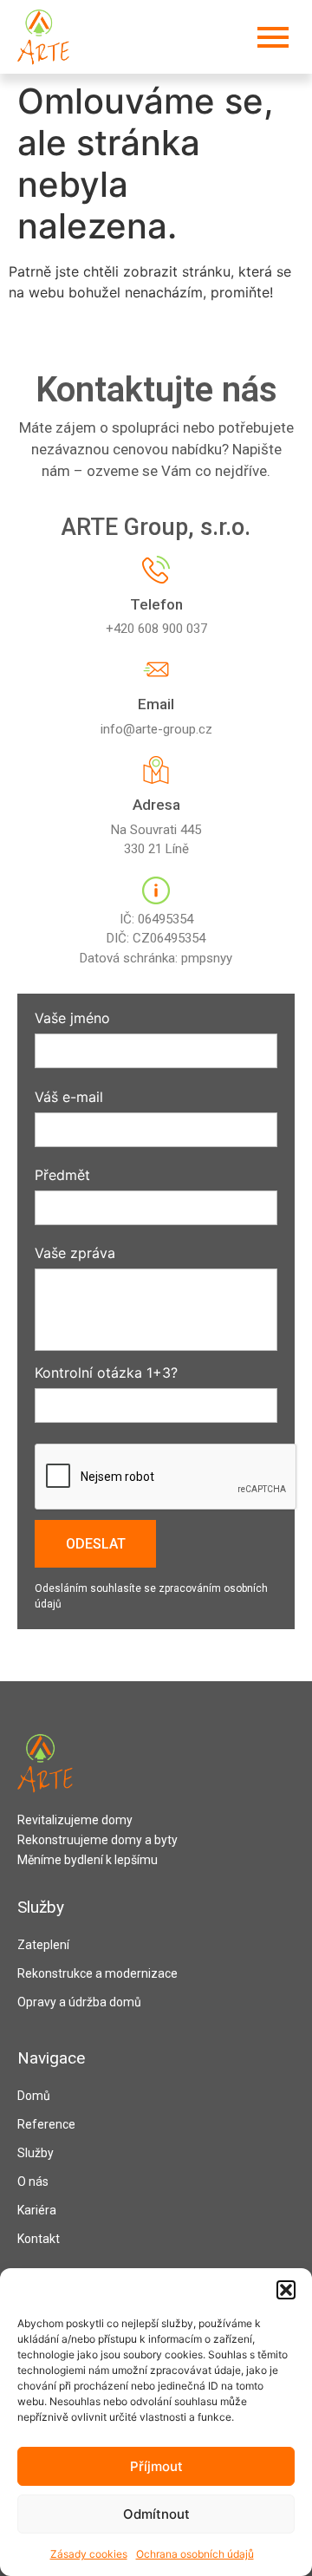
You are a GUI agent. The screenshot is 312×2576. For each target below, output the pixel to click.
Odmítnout (156, 2514)
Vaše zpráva (75, 1254)
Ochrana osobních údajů (195, 2554)
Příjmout (156, 2466)
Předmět (62, 1176)
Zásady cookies (89, 2554)
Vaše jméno (72, 1019)
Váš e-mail (69, 1098)
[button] (286, 2290)
